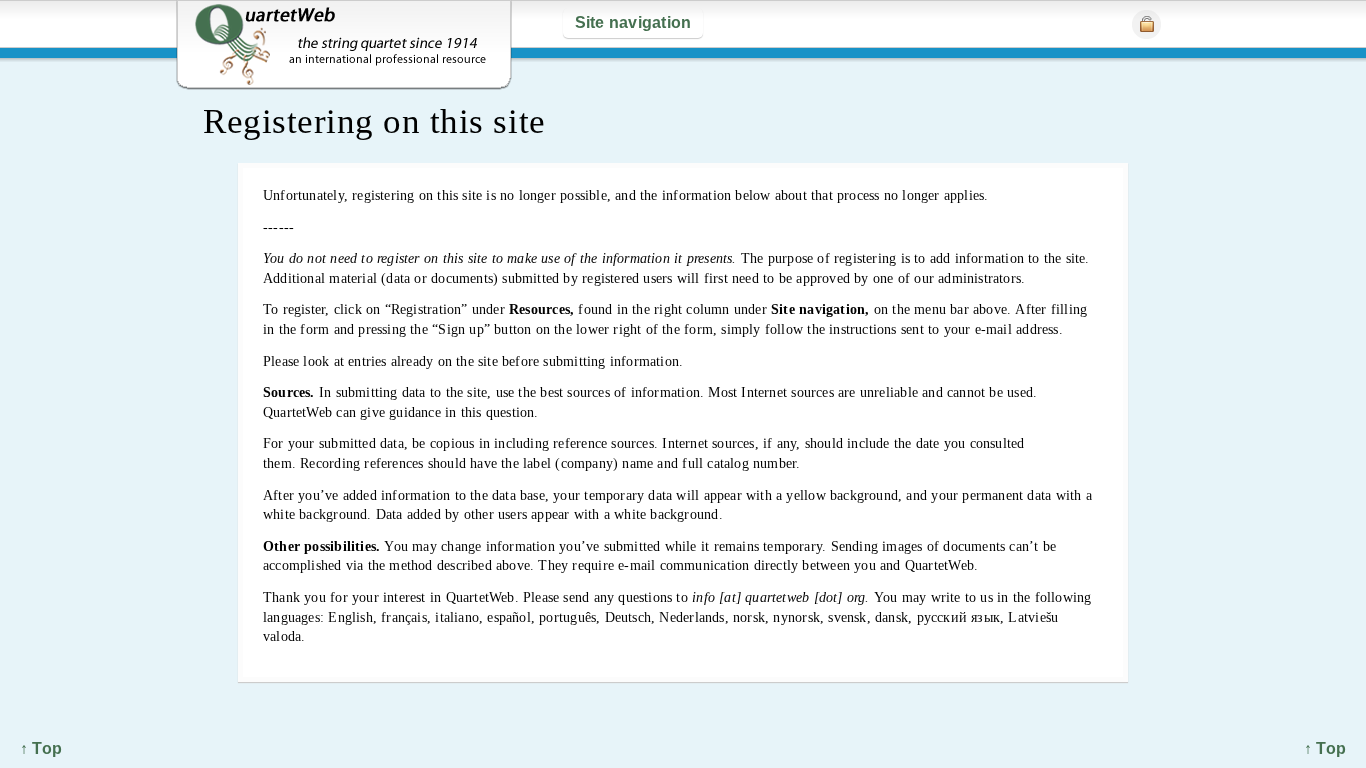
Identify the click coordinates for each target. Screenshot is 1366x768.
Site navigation (633, 22)
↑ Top (1325, 748)
